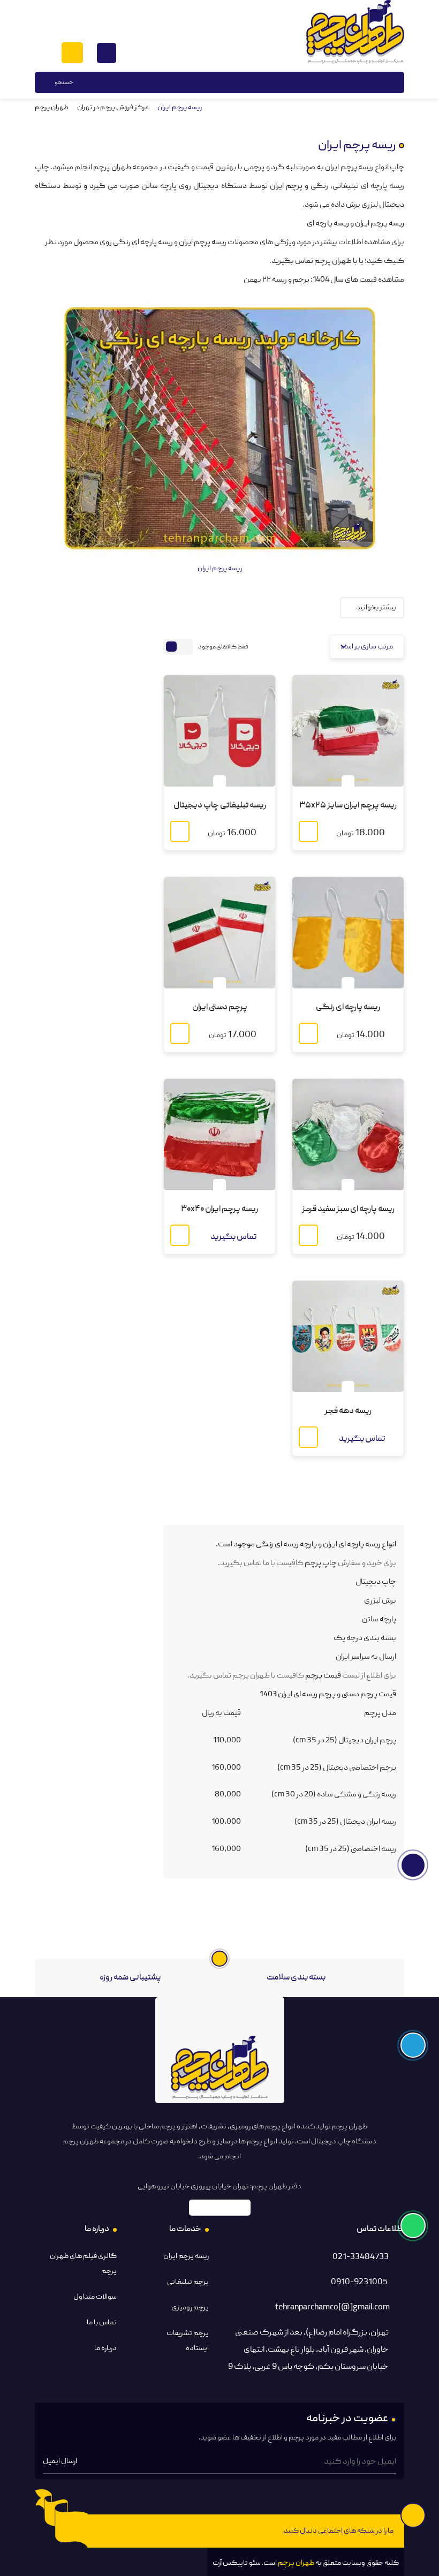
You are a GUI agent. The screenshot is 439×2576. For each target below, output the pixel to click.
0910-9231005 (359, 2283)
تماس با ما (102, 2323)
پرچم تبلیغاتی (188, 2282)
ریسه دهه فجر (348, 1411)
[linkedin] (149, 2531)
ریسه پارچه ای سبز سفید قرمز (348, 1210)
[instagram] (169, 2531)
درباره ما (105, 2348)
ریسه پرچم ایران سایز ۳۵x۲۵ (348, 806)
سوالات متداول (95, 2297)
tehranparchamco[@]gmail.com (332, 2308)
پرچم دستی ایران (220, 1008)
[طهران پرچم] (355, 32)
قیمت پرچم (323, 1676)
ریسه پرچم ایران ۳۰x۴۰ (219, 1210)
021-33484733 (361, 2257)
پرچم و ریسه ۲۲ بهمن (277, 280)
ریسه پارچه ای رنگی (348, 1008)
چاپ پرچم (321, 1563)
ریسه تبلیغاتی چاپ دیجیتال (220, 806)
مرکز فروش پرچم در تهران (113, 108)
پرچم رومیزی (190, 2308)
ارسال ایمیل (60, 2461)
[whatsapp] (128, 2531)
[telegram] (190, 2531)
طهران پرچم (52, 108)
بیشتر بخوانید (376, 608)
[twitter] (108, 2531)
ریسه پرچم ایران (186, 2256)
